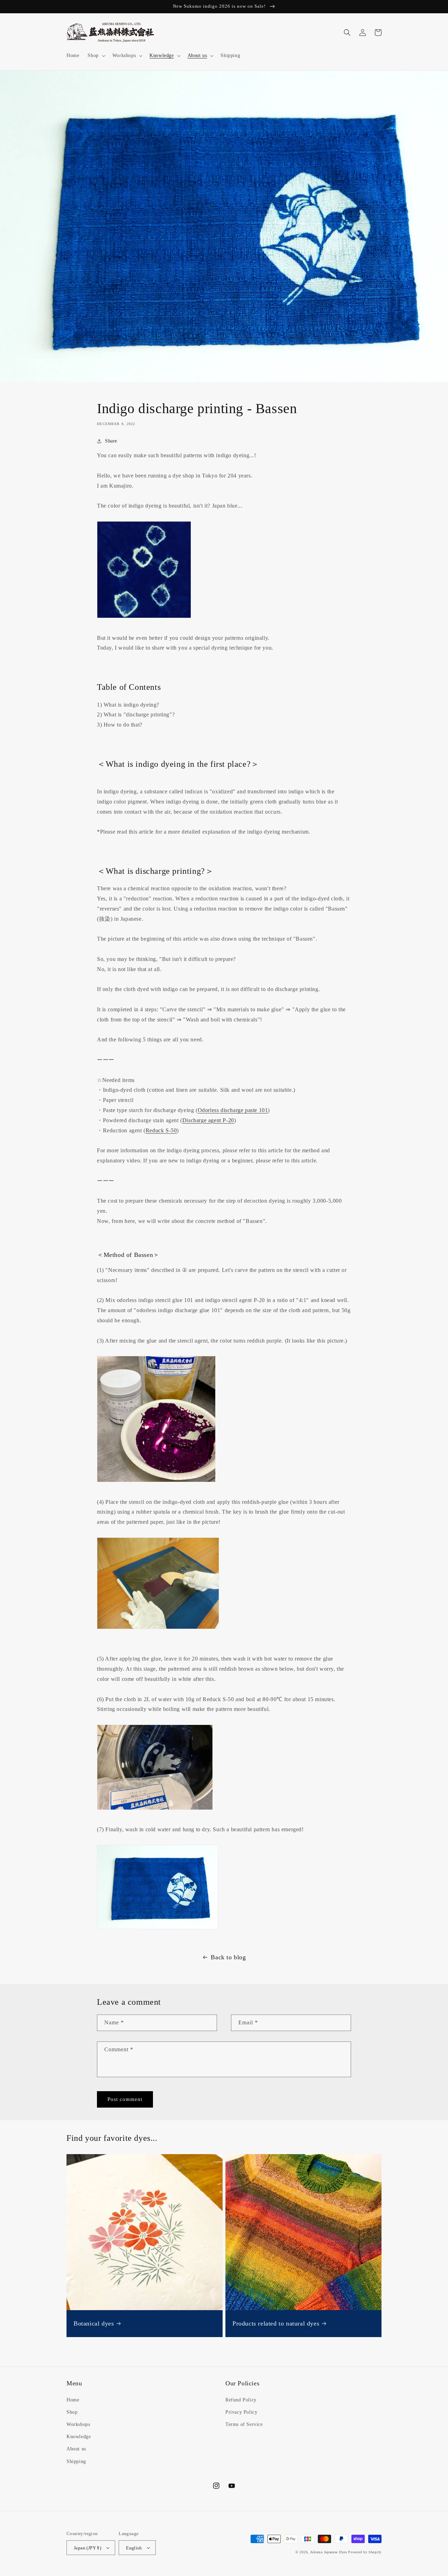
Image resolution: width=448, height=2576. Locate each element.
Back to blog (228, 1957)
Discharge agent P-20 (208, 1120)
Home (73, 2400)
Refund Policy (241, 2400)
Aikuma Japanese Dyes (329, 2552)
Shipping (76, 2461)
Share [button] (111, 441)
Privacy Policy (241, 2412)
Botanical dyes (94, 2323)
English (134, 2548)
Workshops (78, 2424)
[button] (96, 56)
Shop (72, 2412)
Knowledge (79, 2437)
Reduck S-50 (161, 1130)
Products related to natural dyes (276, 2323)
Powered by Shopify (365, 2552)
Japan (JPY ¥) (87, 2548)
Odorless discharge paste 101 (233, 1110)
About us (76, 2449)
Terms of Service (244, 2424)
